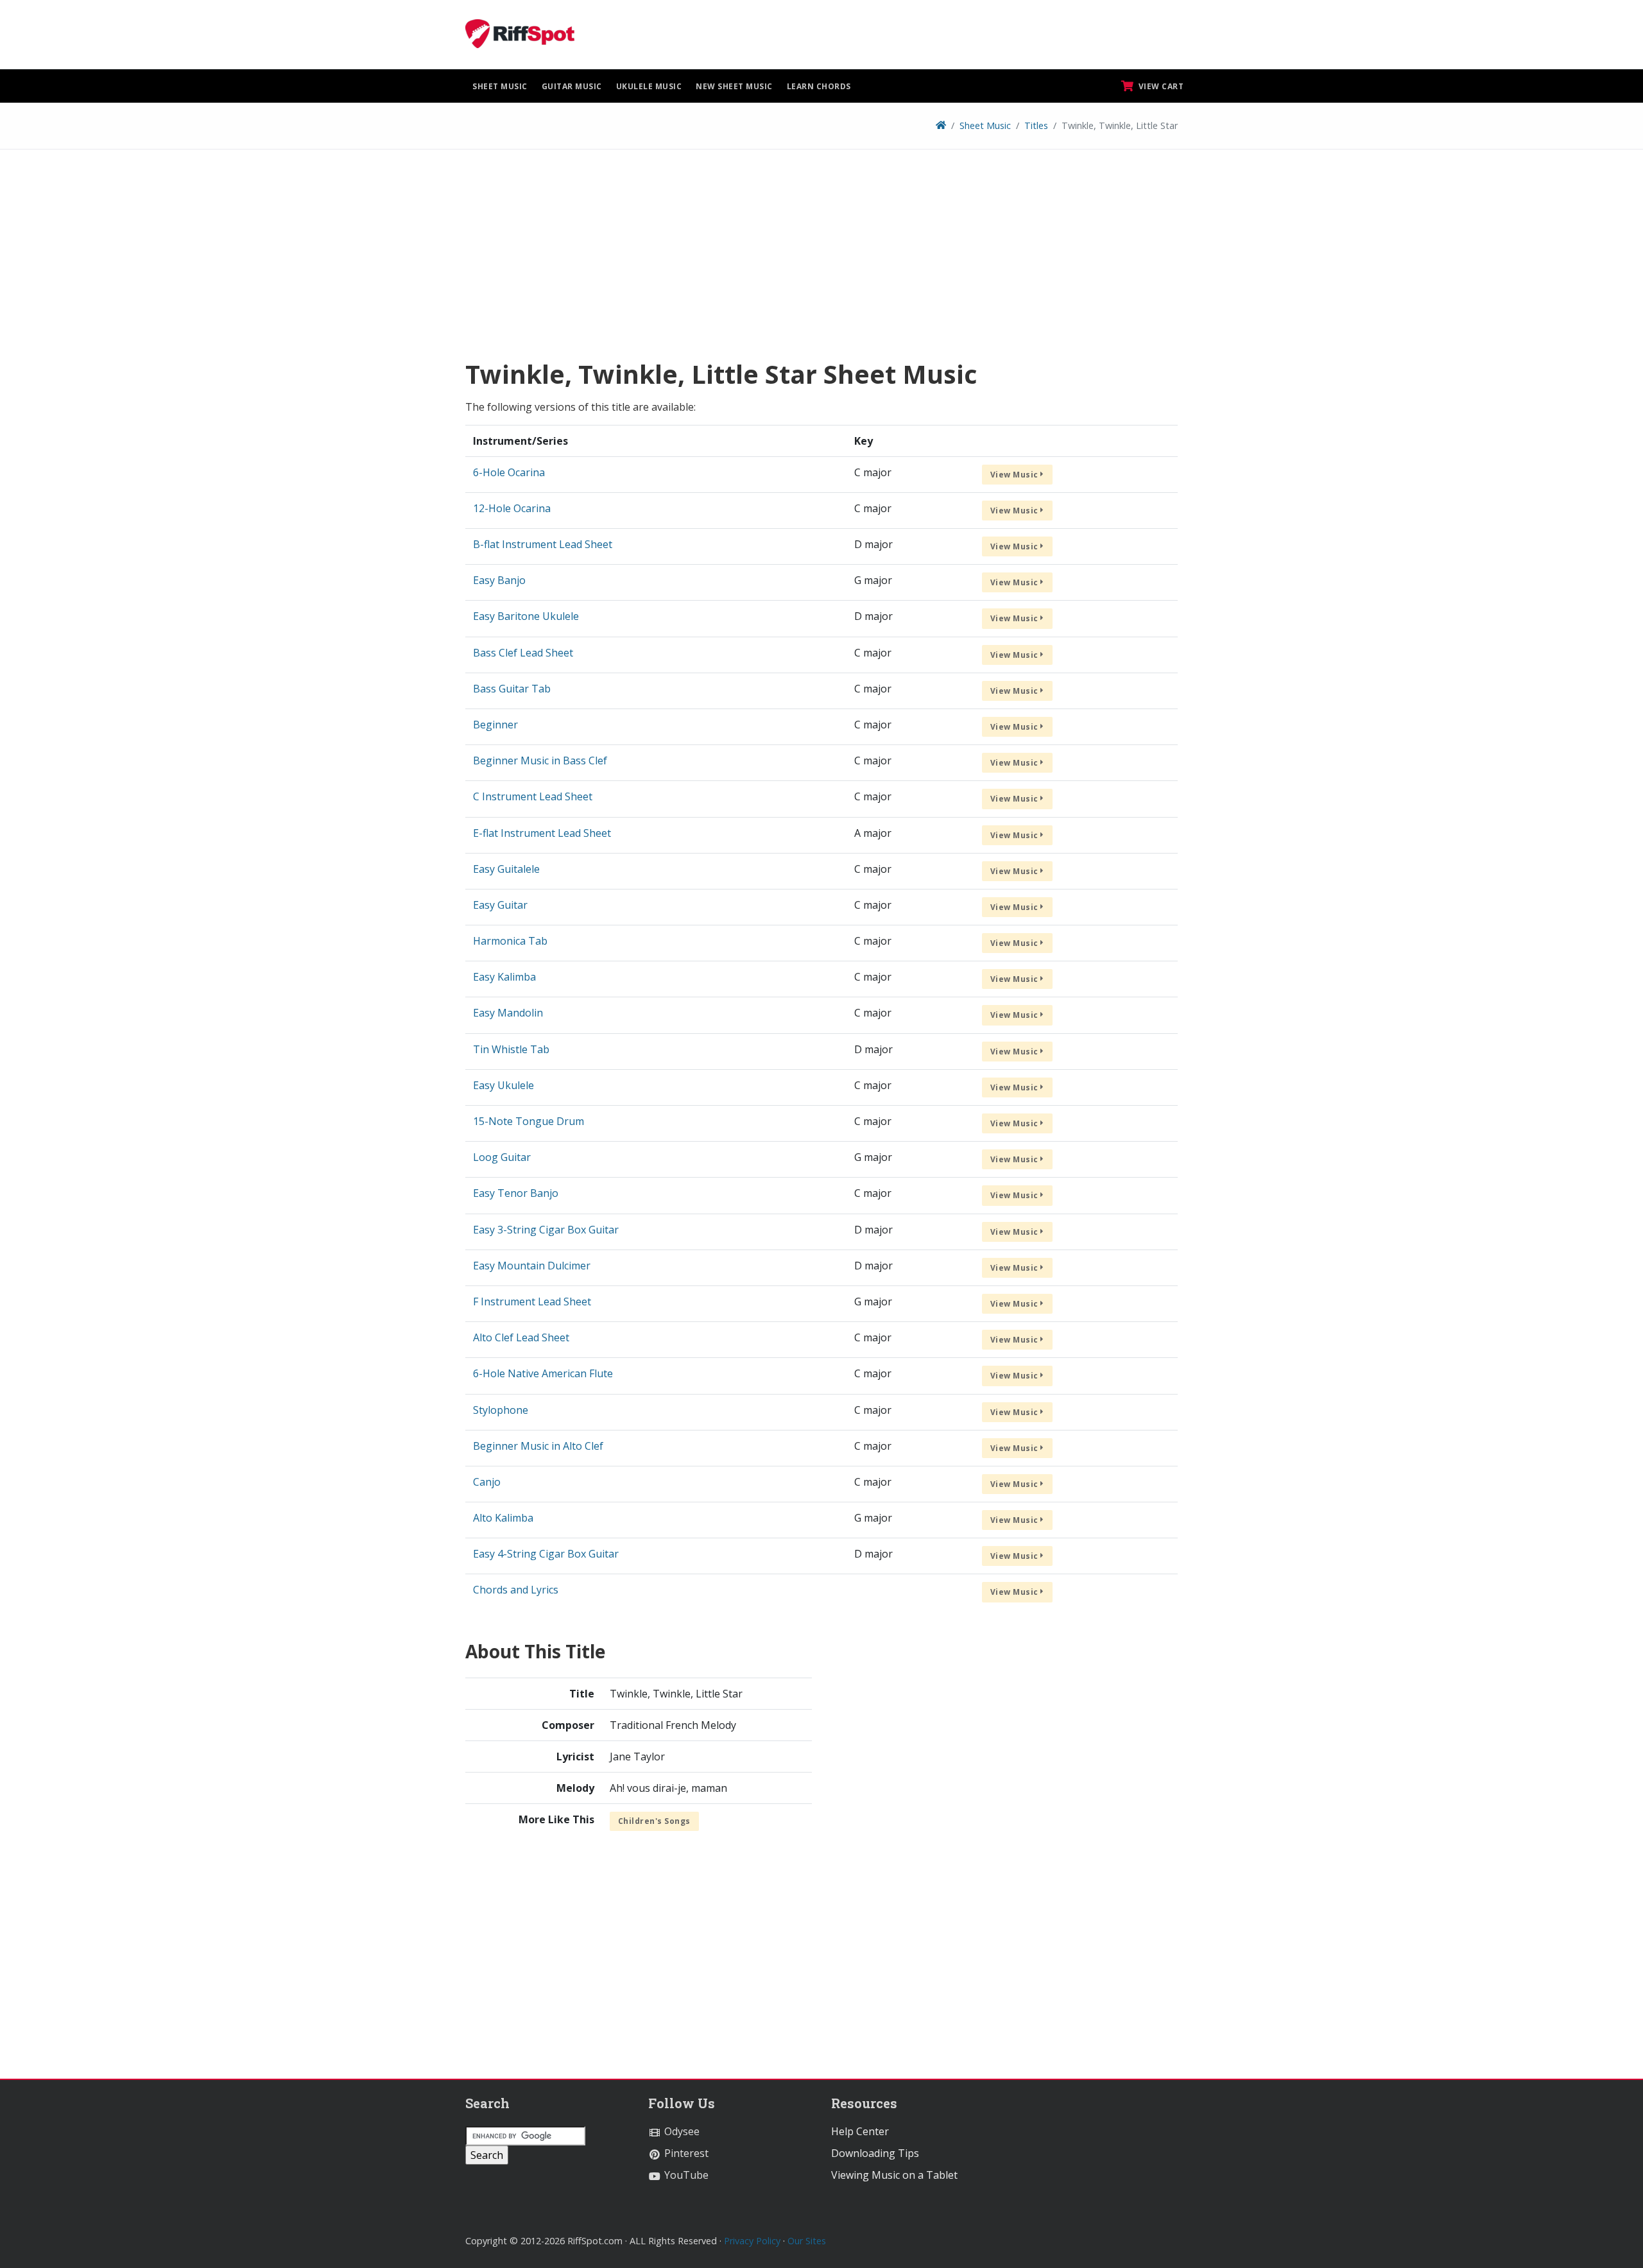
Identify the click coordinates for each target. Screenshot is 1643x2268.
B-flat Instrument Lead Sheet (543, 544)
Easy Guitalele (506, 869)
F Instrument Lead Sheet (532, 1302)
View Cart (1160, 86)
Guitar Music (572, 86)
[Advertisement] (821, 259)
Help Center (860, 2131)
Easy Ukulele (503, 1085)
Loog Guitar (502, 1157)
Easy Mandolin (508, 1013)
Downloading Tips (875, 2153)
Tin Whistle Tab (511, 1049)
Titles (1036, 125)
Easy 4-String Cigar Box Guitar (546, 1554)
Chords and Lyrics (516, 1590)
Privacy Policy (752, 2241)
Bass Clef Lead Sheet (523, 653)
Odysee (681, 2131)
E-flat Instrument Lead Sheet (542, 833)
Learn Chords (819, 86)
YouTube (685, 2175)
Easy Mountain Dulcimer (532, 1266)
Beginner (495, 725)
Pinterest (685, 2153)
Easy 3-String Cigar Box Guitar (546, 1230)
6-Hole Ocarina (509, 472)
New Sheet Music (734, 86)
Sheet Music (500, 86)
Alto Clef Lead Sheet (521, 1337)
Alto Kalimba (503, 1518)
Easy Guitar (500, 905)
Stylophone (501, 1410)
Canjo (487, 1482)
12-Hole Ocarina (512, 508)
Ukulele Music (649, 86)
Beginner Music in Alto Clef (538, 1446)
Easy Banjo (499, 580)
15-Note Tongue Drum (529, 1121)
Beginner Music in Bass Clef (540, 760)
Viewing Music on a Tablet (894, 2175)
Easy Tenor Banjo (516, 1193)
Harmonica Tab (510, 941)
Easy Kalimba (504, 977)
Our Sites (807, 2241)
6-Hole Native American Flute (543, 1373)
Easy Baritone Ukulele (526, 616)
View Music (1016, 475)
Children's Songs (654, 1821)
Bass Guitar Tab (512, 689)
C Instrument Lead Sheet (533, 796)
